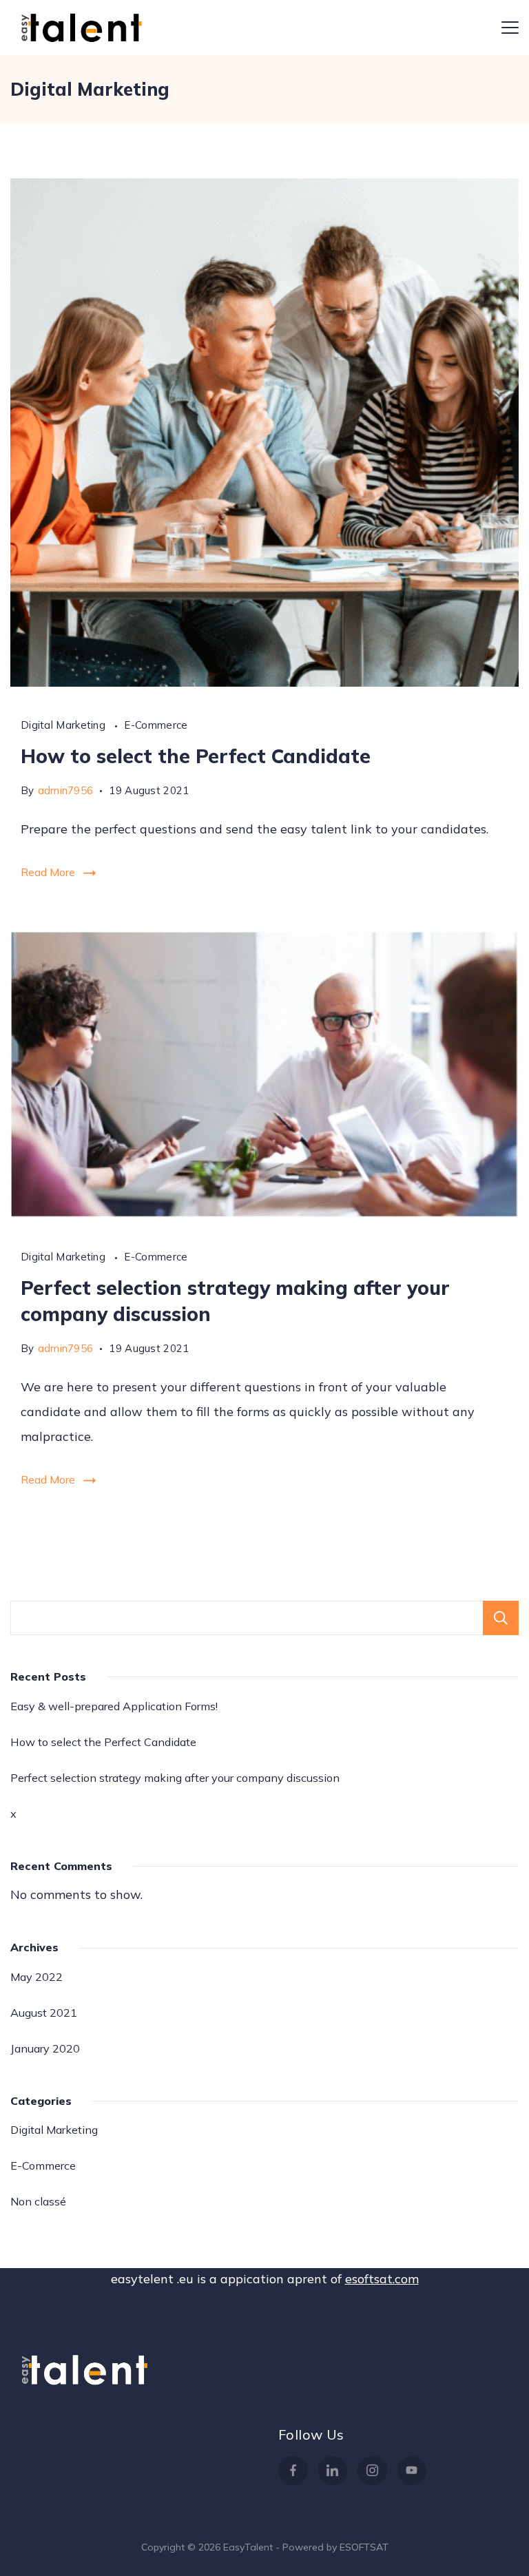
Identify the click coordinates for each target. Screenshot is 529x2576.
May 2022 (37, 1977)
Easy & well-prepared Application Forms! (114, 1706)
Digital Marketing (64, 725)
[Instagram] (372, 2471)
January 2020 (45, 2048)
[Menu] (510, 28)
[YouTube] (412, 2471)
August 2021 (44, 2013)
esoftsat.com (382, 2279)
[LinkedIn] (333, 2471)
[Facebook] (293, 2471)
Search (501, 1618)
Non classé (38, 2201)
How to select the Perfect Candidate (196, 756)
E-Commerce (156, 725)
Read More (48, 872)
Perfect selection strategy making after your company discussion (175, 1778)
